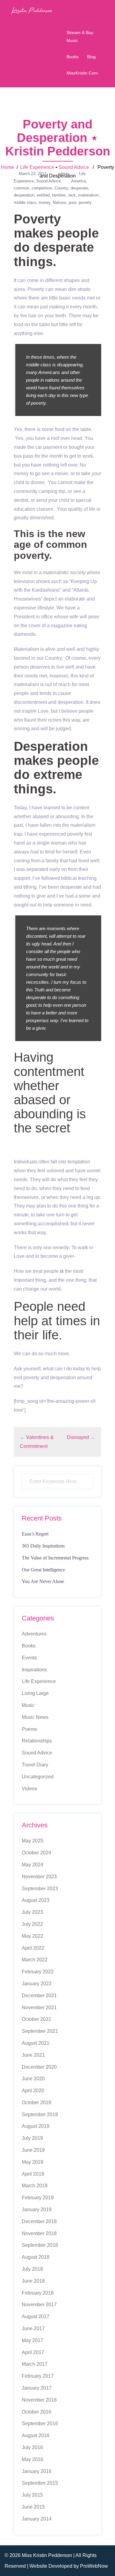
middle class (25, 202)
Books (73, 57)
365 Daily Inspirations (43, 1546)
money (44, 202)
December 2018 (39, 2221)
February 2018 (38, 2293)
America (79, 181)
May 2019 (33, 2162)
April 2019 (33, 2174)
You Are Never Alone (43, 1581)
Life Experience (37, 167)
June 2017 (33, 2328)
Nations (59, 202)
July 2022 (32, 1924)
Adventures (34, 1634)
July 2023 (32, 1912)
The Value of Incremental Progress (55, 1558)
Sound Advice (74, 167)
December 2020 (39, 2067)
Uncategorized (38, 1777)
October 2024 (36, 1853)
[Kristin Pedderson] (32, 10)
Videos (29, 1789)
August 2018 (36, 2257)
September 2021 (40, 2031)
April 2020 (33, 2091)
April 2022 (33, 1948)
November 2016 (39, 2400)
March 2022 (35, 1960)
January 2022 (37, 1984)
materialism (88, 195)
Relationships (37, 1741)
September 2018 (40, 2245)
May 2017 (33, 2340)
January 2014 (37, 2519)
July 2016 (32, 2447)
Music (28, 1705)
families (59, 195)
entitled (43, 195)
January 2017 (37, 2388)
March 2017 (35, 2364)
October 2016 (36, 2412)
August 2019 (36, 2126)
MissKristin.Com (82, 73)
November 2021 (39, 2007)
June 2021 (33, 2055)
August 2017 (36, 2316)
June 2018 (33, 2281)
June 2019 (33, 2150)
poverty (85, 202)
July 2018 (32, 2269)
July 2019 (32, 2138)
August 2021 (36, 2043)
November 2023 (39, 1877)
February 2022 (38, 1972)
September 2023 (40, 1889)
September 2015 (40, 2483)
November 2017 (39, 2305)
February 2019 (38, 2198)
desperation (24, 195)
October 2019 (36, 2103)
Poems (29, 1729)
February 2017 (38, 2376)
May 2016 (33, 2459)
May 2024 (33, 1865)
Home (8, 167)
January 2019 (37, 2210)
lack (72, 195)
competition (42, 188)
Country (61, 188)
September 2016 (40, 2423)
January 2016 (37, 2471)
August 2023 (36, 1900)
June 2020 (33, 2079)
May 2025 (33, 1841)
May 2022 (33, 1936)
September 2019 (40, 2114)
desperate (79, 188)
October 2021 (36, 2019)
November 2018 (39, 2233)
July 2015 (32, 2495)
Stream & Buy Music (80, 36)
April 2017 (33, 2352)
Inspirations (34, 1670)
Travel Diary (35, 1765)
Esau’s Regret (35, 1534)
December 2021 (39, 1996)
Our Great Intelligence (43, 1570)
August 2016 (36, 2435)
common (21, 188)
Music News (35, 1717)
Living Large (35, 1693)
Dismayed (78, 1437)
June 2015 (33, 2507)
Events (29, 1658)
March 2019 (35, 2186)
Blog (91, 57)
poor (72, 202)
